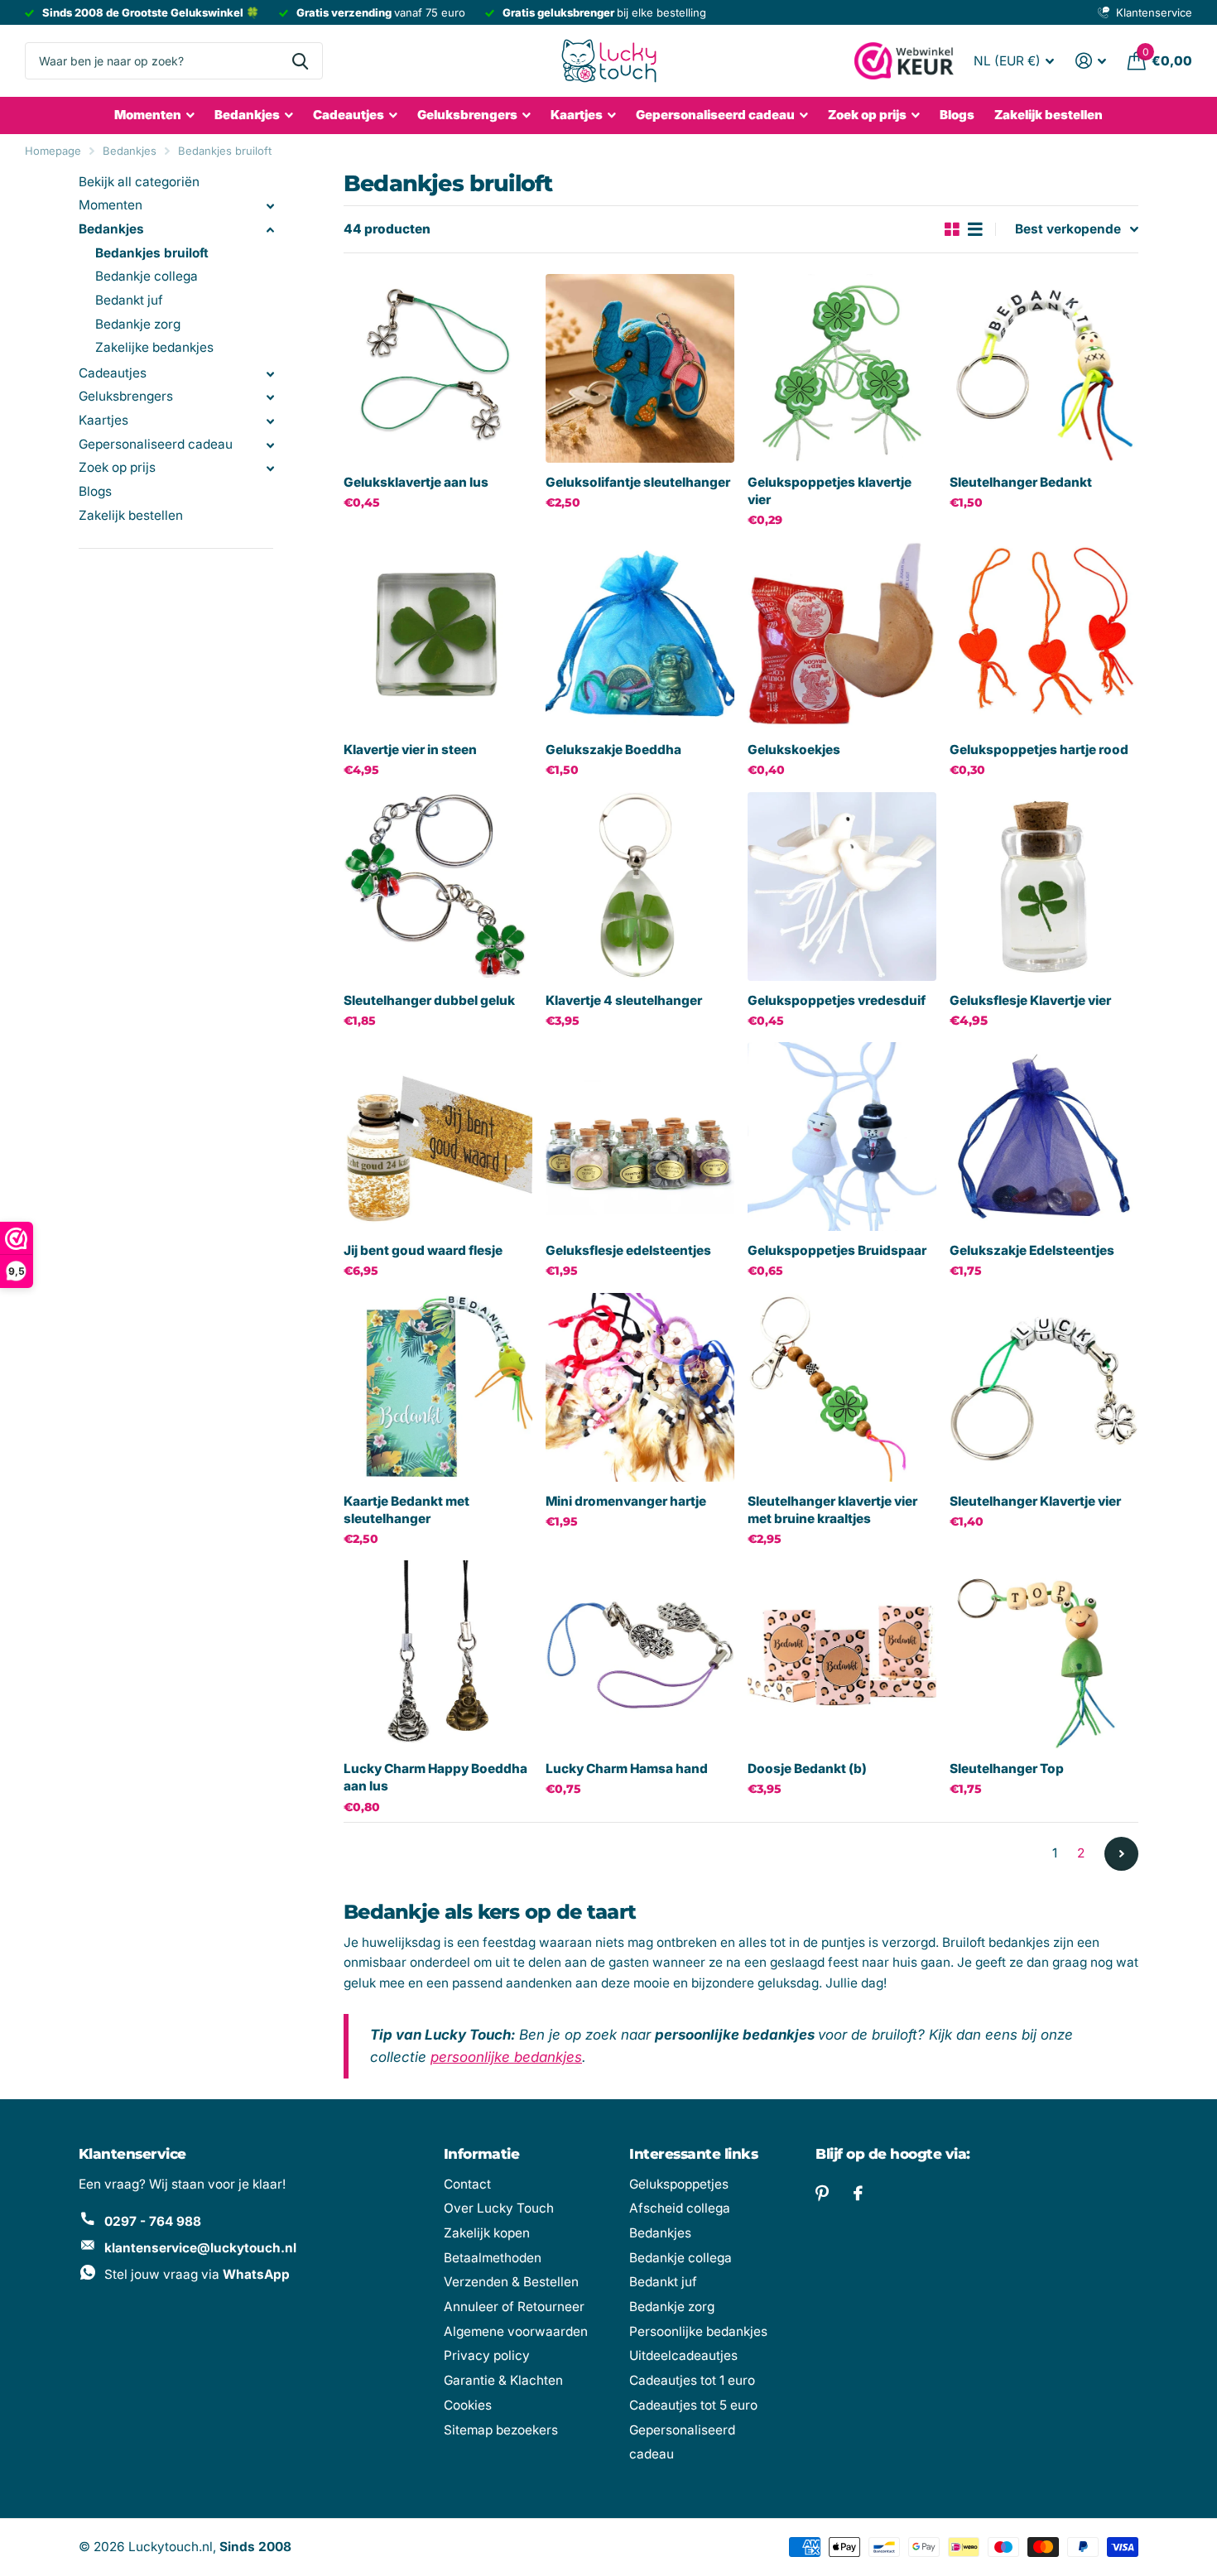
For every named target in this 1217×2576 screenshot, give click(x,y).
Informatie (482, 2154)
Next (1121, 1854)
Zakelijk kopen (487, 2233)
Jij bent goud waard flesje (423, 1250)
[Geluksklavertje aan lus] (438, 368)
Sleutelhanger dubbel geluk (429, 1000)
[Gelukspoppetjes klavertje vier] (842, 368)
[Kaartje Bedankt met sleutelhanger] (438, 1387)
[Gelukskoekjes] (842, 636)
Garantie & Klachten (503, 2380)
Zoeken (300, 61)
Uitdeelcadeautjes (683, 2355)
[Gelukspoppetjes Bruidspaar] (842, 1137)
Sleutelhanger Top (1007, 1769)
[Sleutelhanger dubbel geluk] (438, 887)
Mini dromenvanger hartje (626, 1501)
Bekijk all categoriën (139, 182)
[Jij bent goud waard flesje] (438, 1137)
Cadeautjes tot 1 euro (692, 2380)
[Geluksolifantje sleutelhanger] (640, 368)
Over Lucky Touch (499, 2208)
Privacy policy (487, 2355)
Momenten (148, 115)
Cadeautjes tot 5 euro (693, 2405)
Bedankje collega (147, 276)
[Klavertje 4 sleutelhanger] (640, 887)
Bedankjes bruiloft (225, 151)
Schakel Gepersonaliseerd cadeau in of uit (270, 445)
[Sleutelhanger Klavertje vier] (1044, 1387)
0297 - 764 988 (153, 2221)
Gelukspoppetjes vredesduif (837, 1000)
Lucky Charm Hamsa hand (627, 1769)
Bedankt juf (129, 300)
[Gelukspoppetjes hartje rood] (1044, 636)
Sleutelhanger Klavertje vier (1035, 1501)
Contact (467, 2184)
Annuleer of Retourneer (514, 2307)
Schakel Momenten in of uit (270, 206)
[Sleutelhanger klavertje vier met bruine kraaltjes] (842, 1387)
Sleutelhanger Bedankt (1021, 482)
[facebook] (858, 2194)
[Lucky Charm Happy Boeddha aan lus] (438, 1655)
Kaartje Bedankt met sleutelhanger (406, 1510)
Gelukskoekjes (794, 750)
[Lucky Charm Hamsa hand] (640, 1655)
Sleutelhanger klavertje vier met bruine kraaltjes (832, 1510)
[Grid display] (952, 230)
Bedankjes (247, 115)
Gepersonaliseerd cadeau (715, 115)
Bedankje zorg (138, 324)
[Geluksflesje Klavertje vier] (1044, 887)
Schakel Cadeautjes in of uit (270, 374)
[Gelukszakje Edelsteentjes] (1044, 1137)
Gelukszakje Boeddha (613, 750)
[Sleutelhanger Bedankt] (1044, 368)
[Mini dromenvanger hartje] (640, 1387)
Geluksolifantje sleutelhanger (638, 482)
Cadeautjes (349, 115)
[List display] (975, 230)
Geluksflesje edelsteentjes (628, 1250)
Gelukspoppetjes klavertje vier (830, 491)
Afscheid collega (680, 2208)
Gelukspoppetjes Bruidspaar (837, 1250)
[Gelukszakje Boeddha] (640, 636)
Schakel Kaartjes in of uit (270, 421)
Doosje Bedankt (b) (807, 1769)
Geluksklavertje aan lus (416, 482)
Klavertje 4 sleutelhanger (624, 1000)
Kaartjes (577, 115)
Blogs (957, 115)
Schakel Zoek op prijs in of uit (270, 469)
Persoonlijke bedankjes (698, 2331)
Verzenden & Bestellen (511, 2282)
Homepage (53, 151)
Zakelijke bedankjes (154, 347)
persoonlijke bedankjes (506, 2057)
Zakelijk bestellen (1049, 115)
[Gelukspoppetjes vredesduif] (842, 887)
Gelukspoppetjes (679, 2184)
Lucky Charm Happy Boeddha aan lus (435, 1777)
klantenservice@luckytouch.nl (200, 2248)
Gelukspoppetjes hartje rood (1039, 750)
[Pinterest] (822, 2194)
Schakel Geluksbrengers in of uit (270, 397)
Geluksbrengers (467, 115)
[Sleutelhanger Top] (1044, 1655)
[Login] (1091, 61)
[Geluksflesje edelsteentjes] (640, 1137)
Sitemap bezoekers (501, 2430)
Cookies (468, 2405)
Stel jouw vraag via (197, 2274)
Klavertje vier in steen (410, 750)
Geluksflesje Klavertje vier (1030, 1000)
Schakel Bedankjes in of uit (270, 230)
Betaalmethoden (493, 2258)
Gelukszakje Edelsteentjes (1032, 1250)
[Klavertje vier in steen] (438, 636)
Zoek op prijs (117, 467)
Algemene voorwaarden (516, 2331)
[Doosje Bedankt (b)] (842, 1655)
